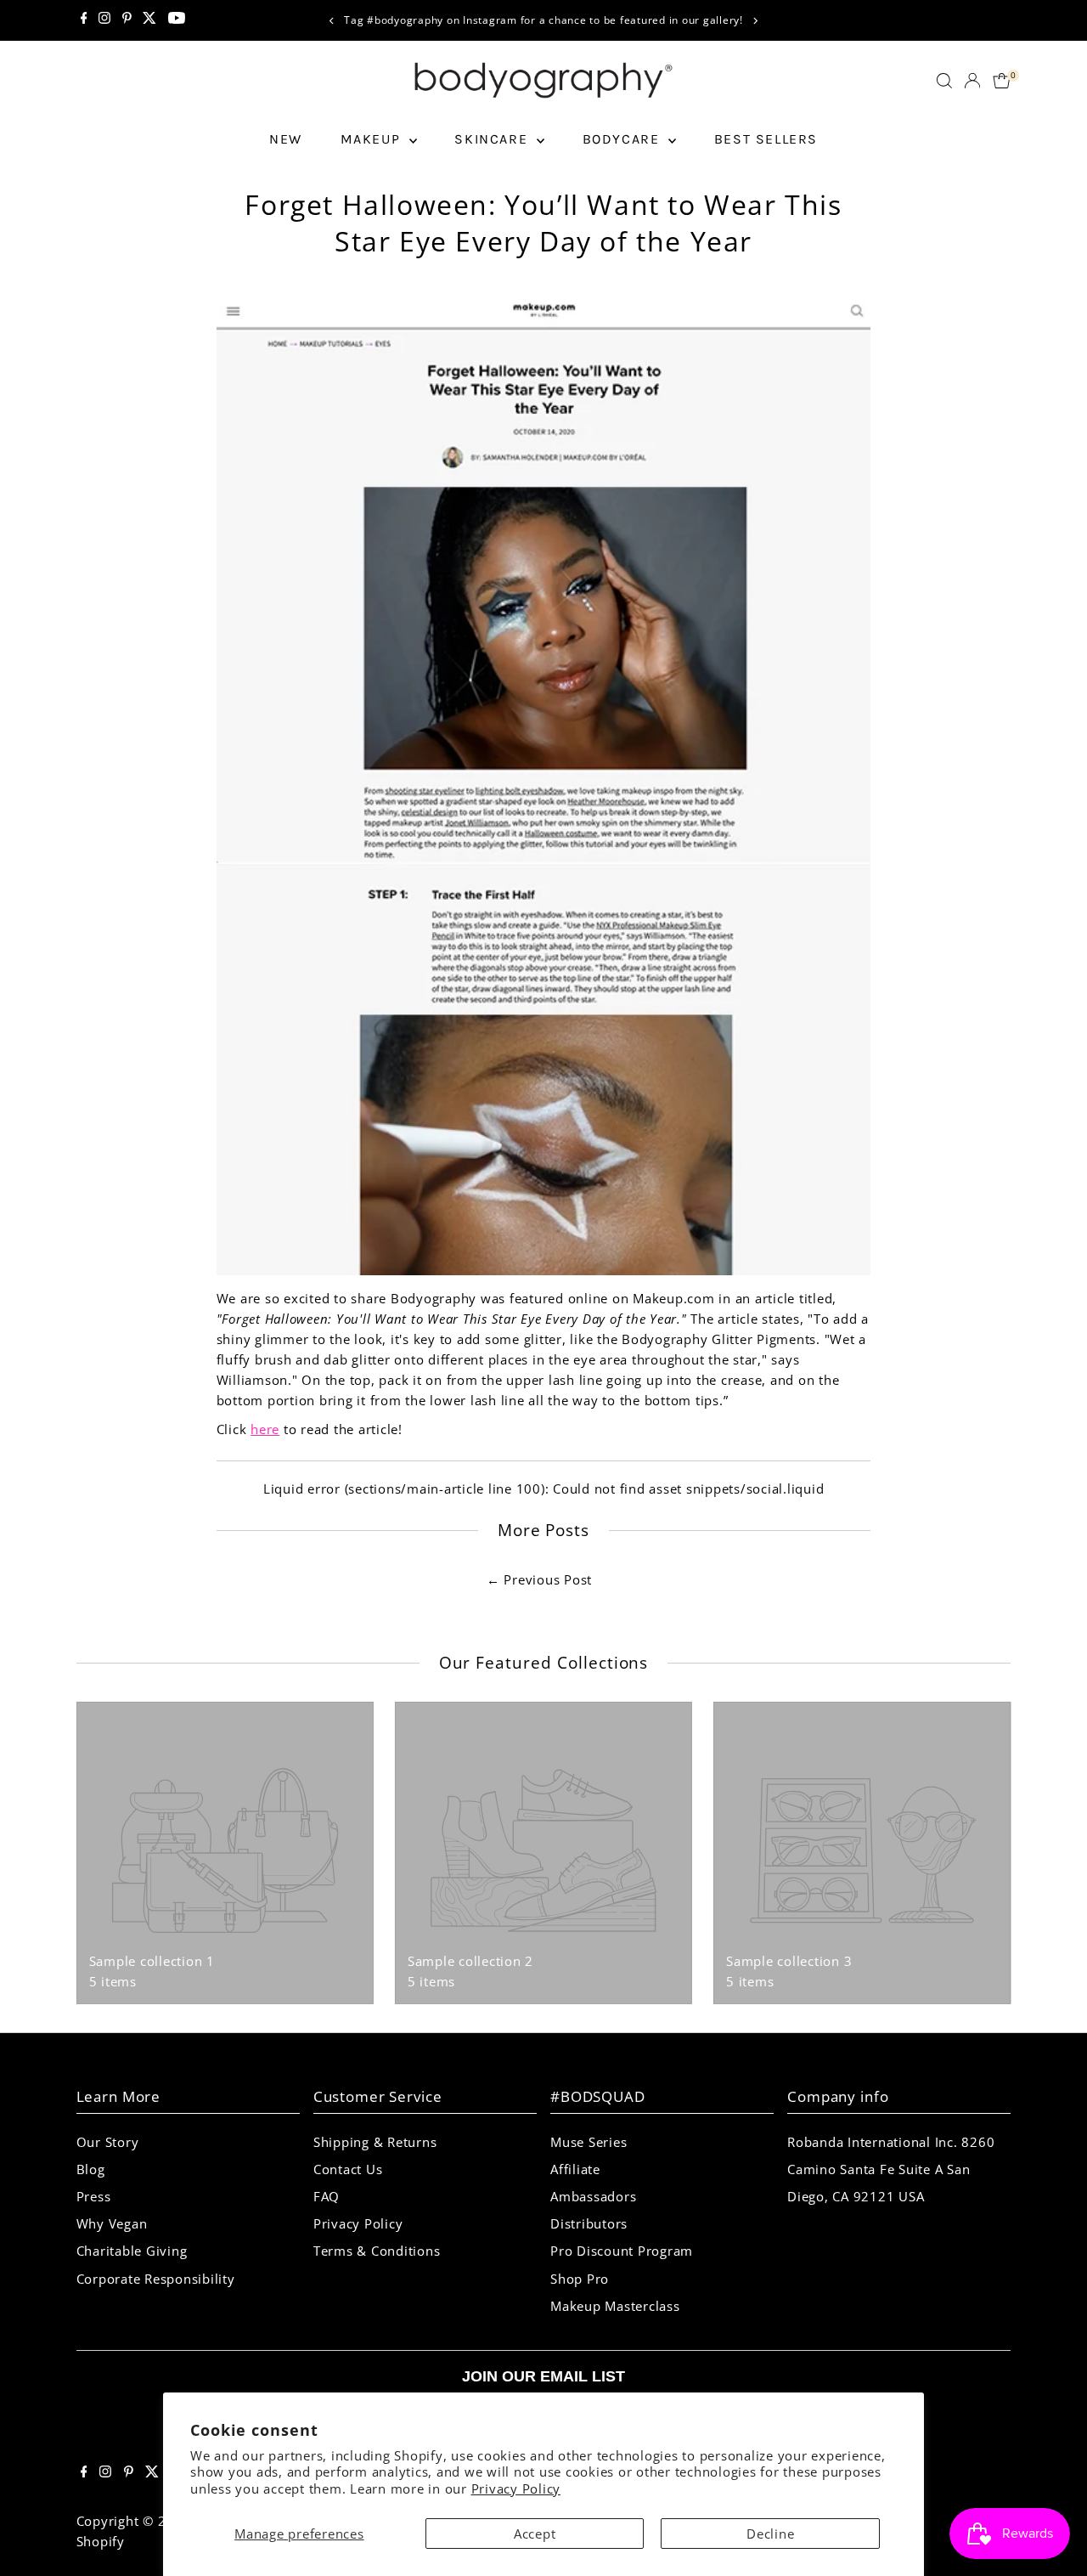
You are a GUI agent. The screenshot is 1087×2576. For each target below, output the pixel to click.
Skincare (493, 139)
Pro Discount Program (622, 2251)
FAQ (327, 2196)
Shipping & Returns (375, 2142)
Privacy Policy (516, 2488)
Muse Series (589, 2142)
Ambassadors (593, 2196)
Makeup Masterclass (615, 2306)
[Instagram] (104, 20)
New (286, 139)
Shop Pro (580, 2279)
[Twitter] (149, 20)
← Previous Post (539, 1579)
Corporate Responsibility (156, 2279)
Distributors (589, 2223)
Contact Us (348, 2169)
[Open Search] (944, 81)
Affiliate (575, 2169)
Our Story (108, 2142)
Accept (535, 2534)
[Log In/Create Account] (972, 81)
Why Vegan (112, 2223)
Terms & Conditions (377, 2251)
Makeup (373, 139)
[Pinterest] (127, 20)
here (265, 1429)
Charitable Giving (132, 2251)
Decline (770, 2534)
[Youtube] (177, 20)
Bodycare (623, 139)
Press (94, 2196)
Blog (91, 2169)
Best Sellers (766, 139)
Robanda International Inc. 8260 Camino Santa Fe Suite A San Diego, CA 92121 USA (891, 2169)
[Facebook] (84, 20)
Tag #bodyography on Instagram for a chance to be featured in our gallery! (543, 20)
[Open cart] (1002, 81)
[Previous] (332, 21)
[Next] (755, 21)
